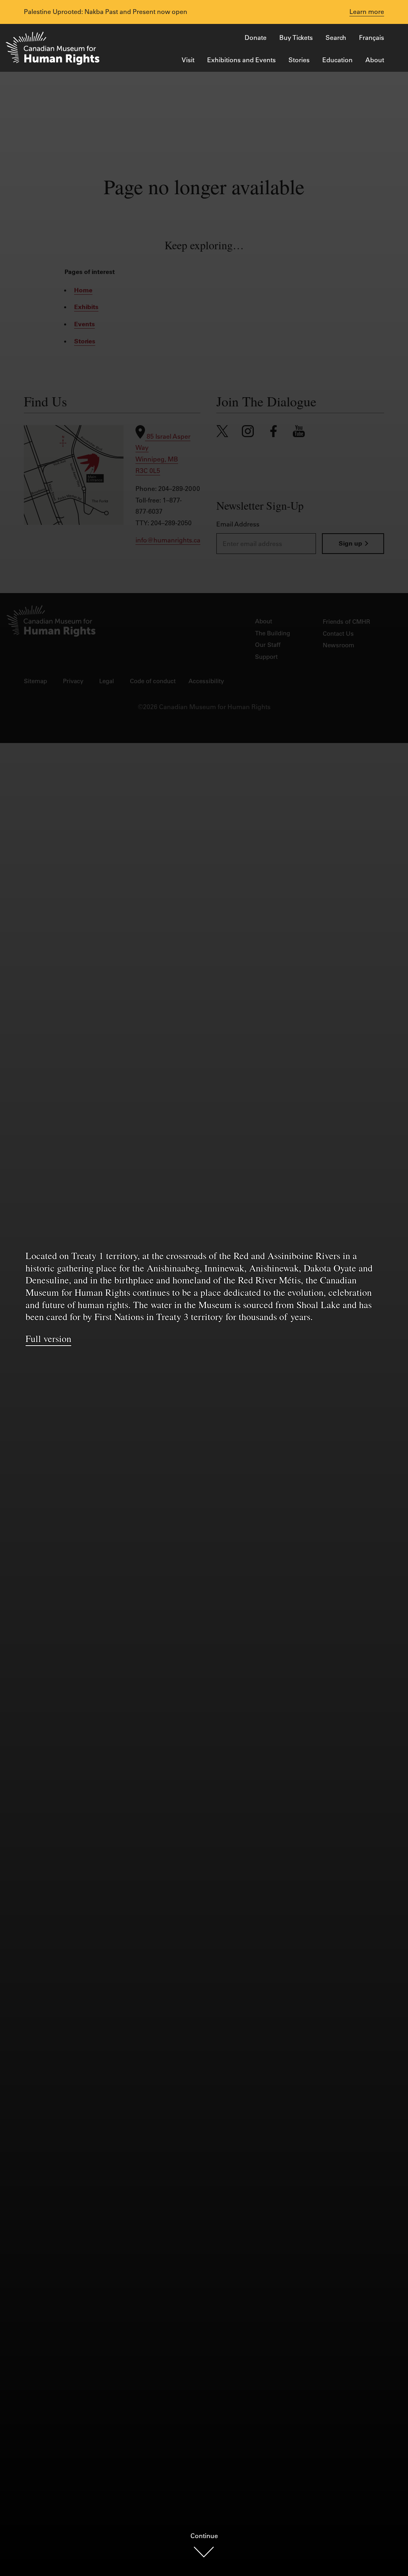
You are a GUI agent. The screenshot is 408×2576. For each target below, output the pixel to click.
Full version (48, 1338)
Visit (188, 60)
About (375, 60)
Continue (204, 2536)
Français (372, 37)
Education (337, 60)
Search (336, 37)
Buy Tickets (296, 37)
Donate (256, 37)
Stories (299, 60)
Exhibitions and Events (241, 60)
